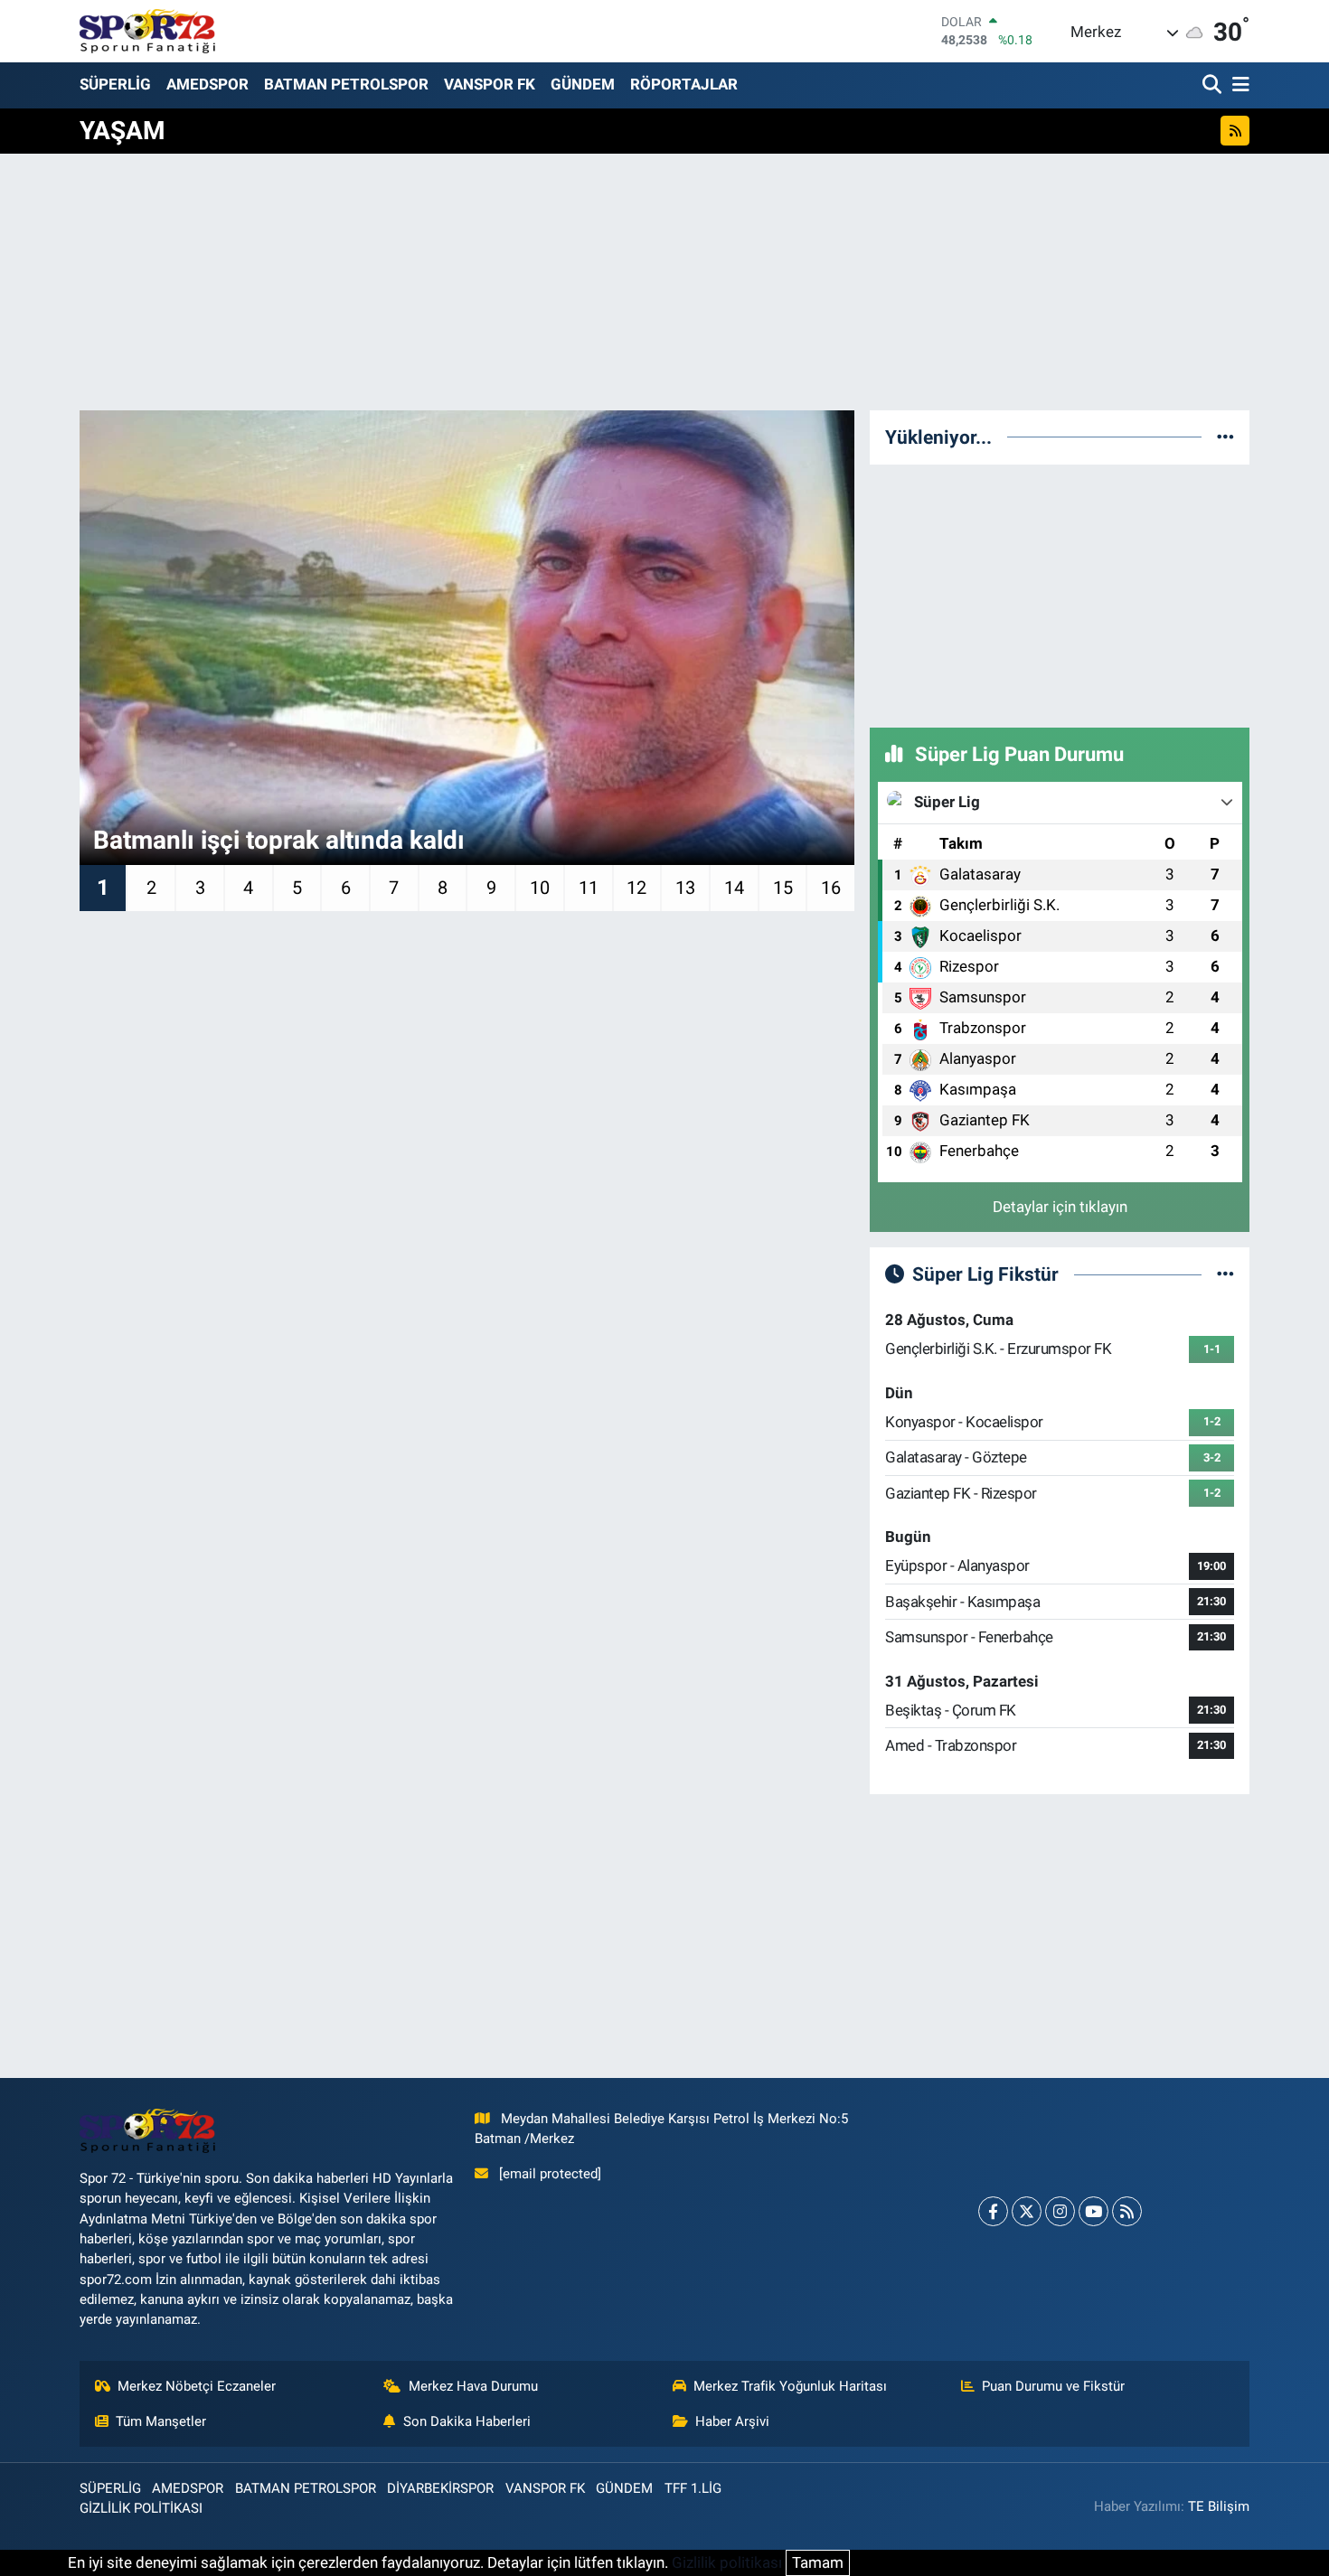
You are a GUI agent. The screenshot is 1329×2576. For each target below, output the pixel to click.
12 (636, 888)
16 (831, 888)
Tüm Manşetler (161, 2421)
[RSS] (1127, 2211)
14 (734, 888)
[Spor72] (147, 31)
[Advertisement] (1060, 593)
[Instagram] (1060, 2211)
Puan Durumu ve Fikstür (1053, 2386)
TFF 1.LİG (693, 2488)
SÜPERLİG (115, 84)
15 (783, 888)
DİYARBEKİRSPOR (440, 2488)
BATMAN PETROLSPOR (346, 84)
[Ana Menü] (1238, 85)
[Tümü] (1225, 437)
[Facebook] (993, 2211)
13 (685, 888)
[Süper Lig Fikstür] (1225, 1274)
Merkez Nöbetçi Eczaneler (197, 2386)
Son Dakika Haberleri (467, 2421)
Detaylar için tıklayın (1060, 1207)
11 (589, 888)
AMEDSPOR (207, 84)
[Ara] (1214, 85)
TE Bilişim (1219, 2506)
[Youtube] (1093, 2211)
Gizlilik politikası (727, 2562)
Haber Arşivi (732, 2421)
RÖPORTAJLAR (684, 84)
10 (540, 888)
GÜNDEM (583, 84)
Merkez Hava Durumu (473, 2386)
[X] (1027, 2211)
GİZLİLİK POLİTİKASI (141, 2508)
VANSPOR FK (490, 84)
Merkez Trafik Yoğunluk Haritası (790, 2386)
